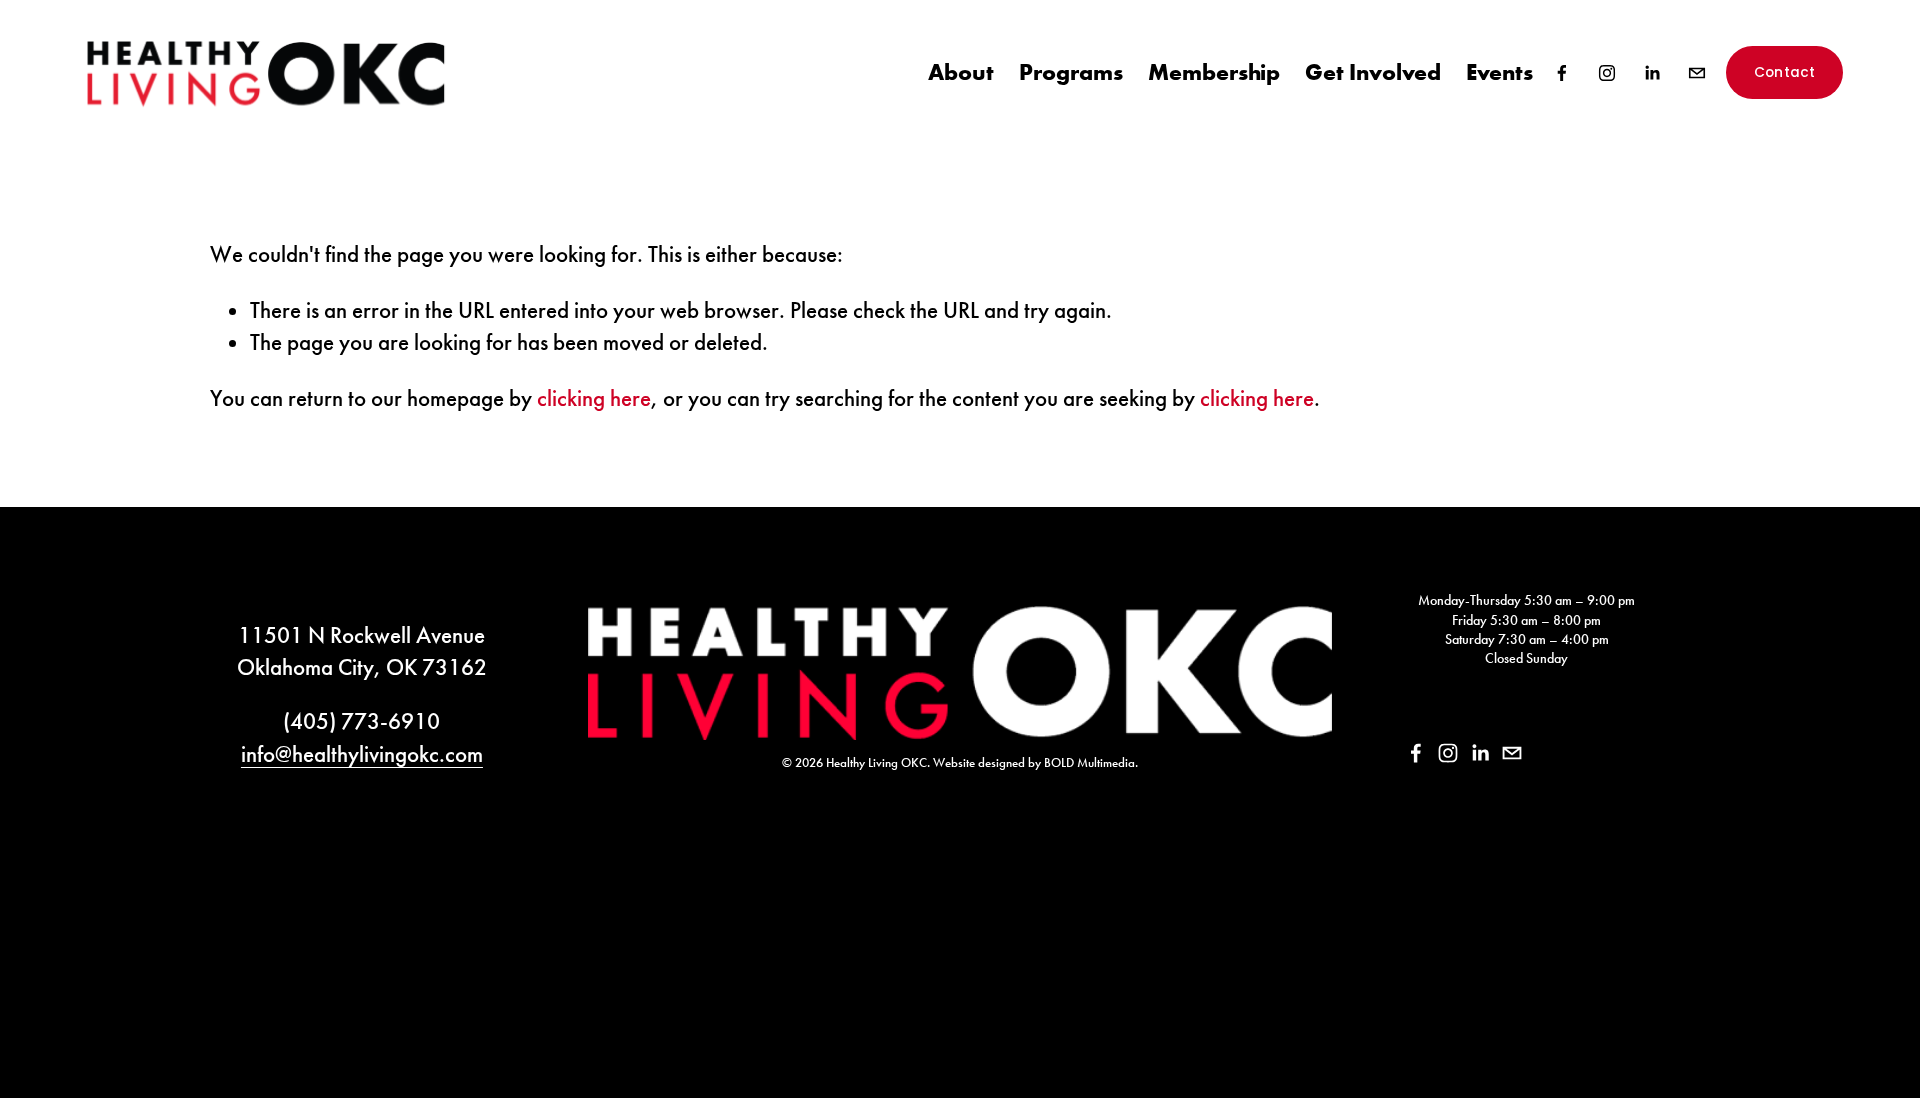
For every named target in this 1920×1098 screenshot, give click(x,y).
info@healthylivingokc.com (362, 754)
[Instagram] (1607, 73)
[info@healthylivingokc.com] (1697, 73)
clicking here (594, 398)
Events (1499, 71)
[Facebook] (1562, 73)
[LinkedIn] (1652, 73)
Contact (1785, 72)
